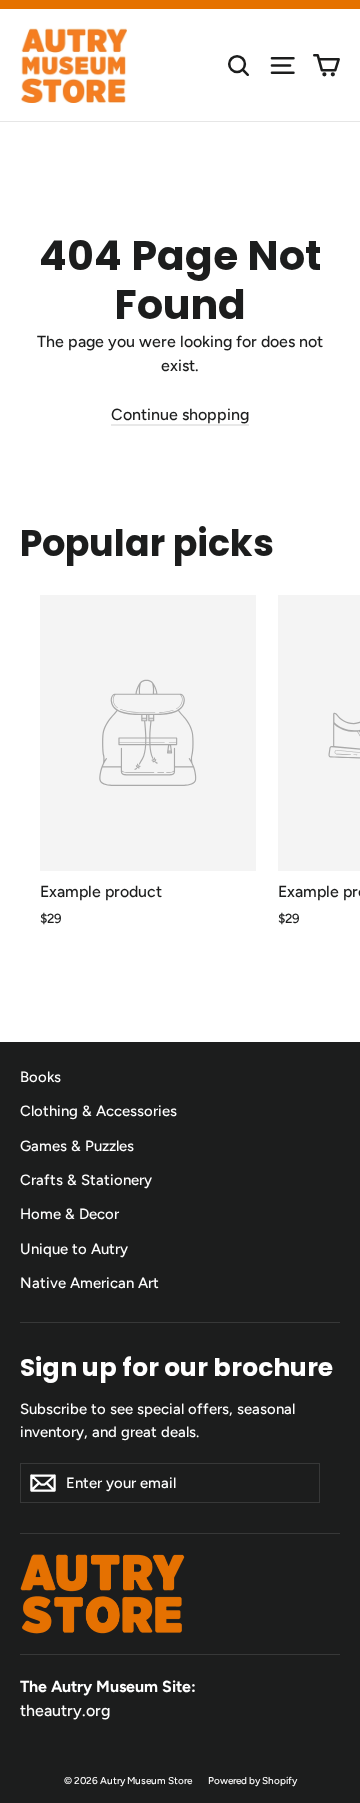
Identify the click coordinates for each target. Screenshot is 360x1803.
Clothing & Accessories (98, 1111)
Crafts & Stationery (86, 1180)
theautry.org (65, 1710)
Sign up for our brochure (176, 1366)
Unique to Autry (74, 1249)
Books (40, 1077)
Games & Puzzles (77, 1146)
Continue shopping (180, 414)
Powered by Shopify (252, 1780)
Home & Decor (69, 1214)
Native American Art (89, 1283)
